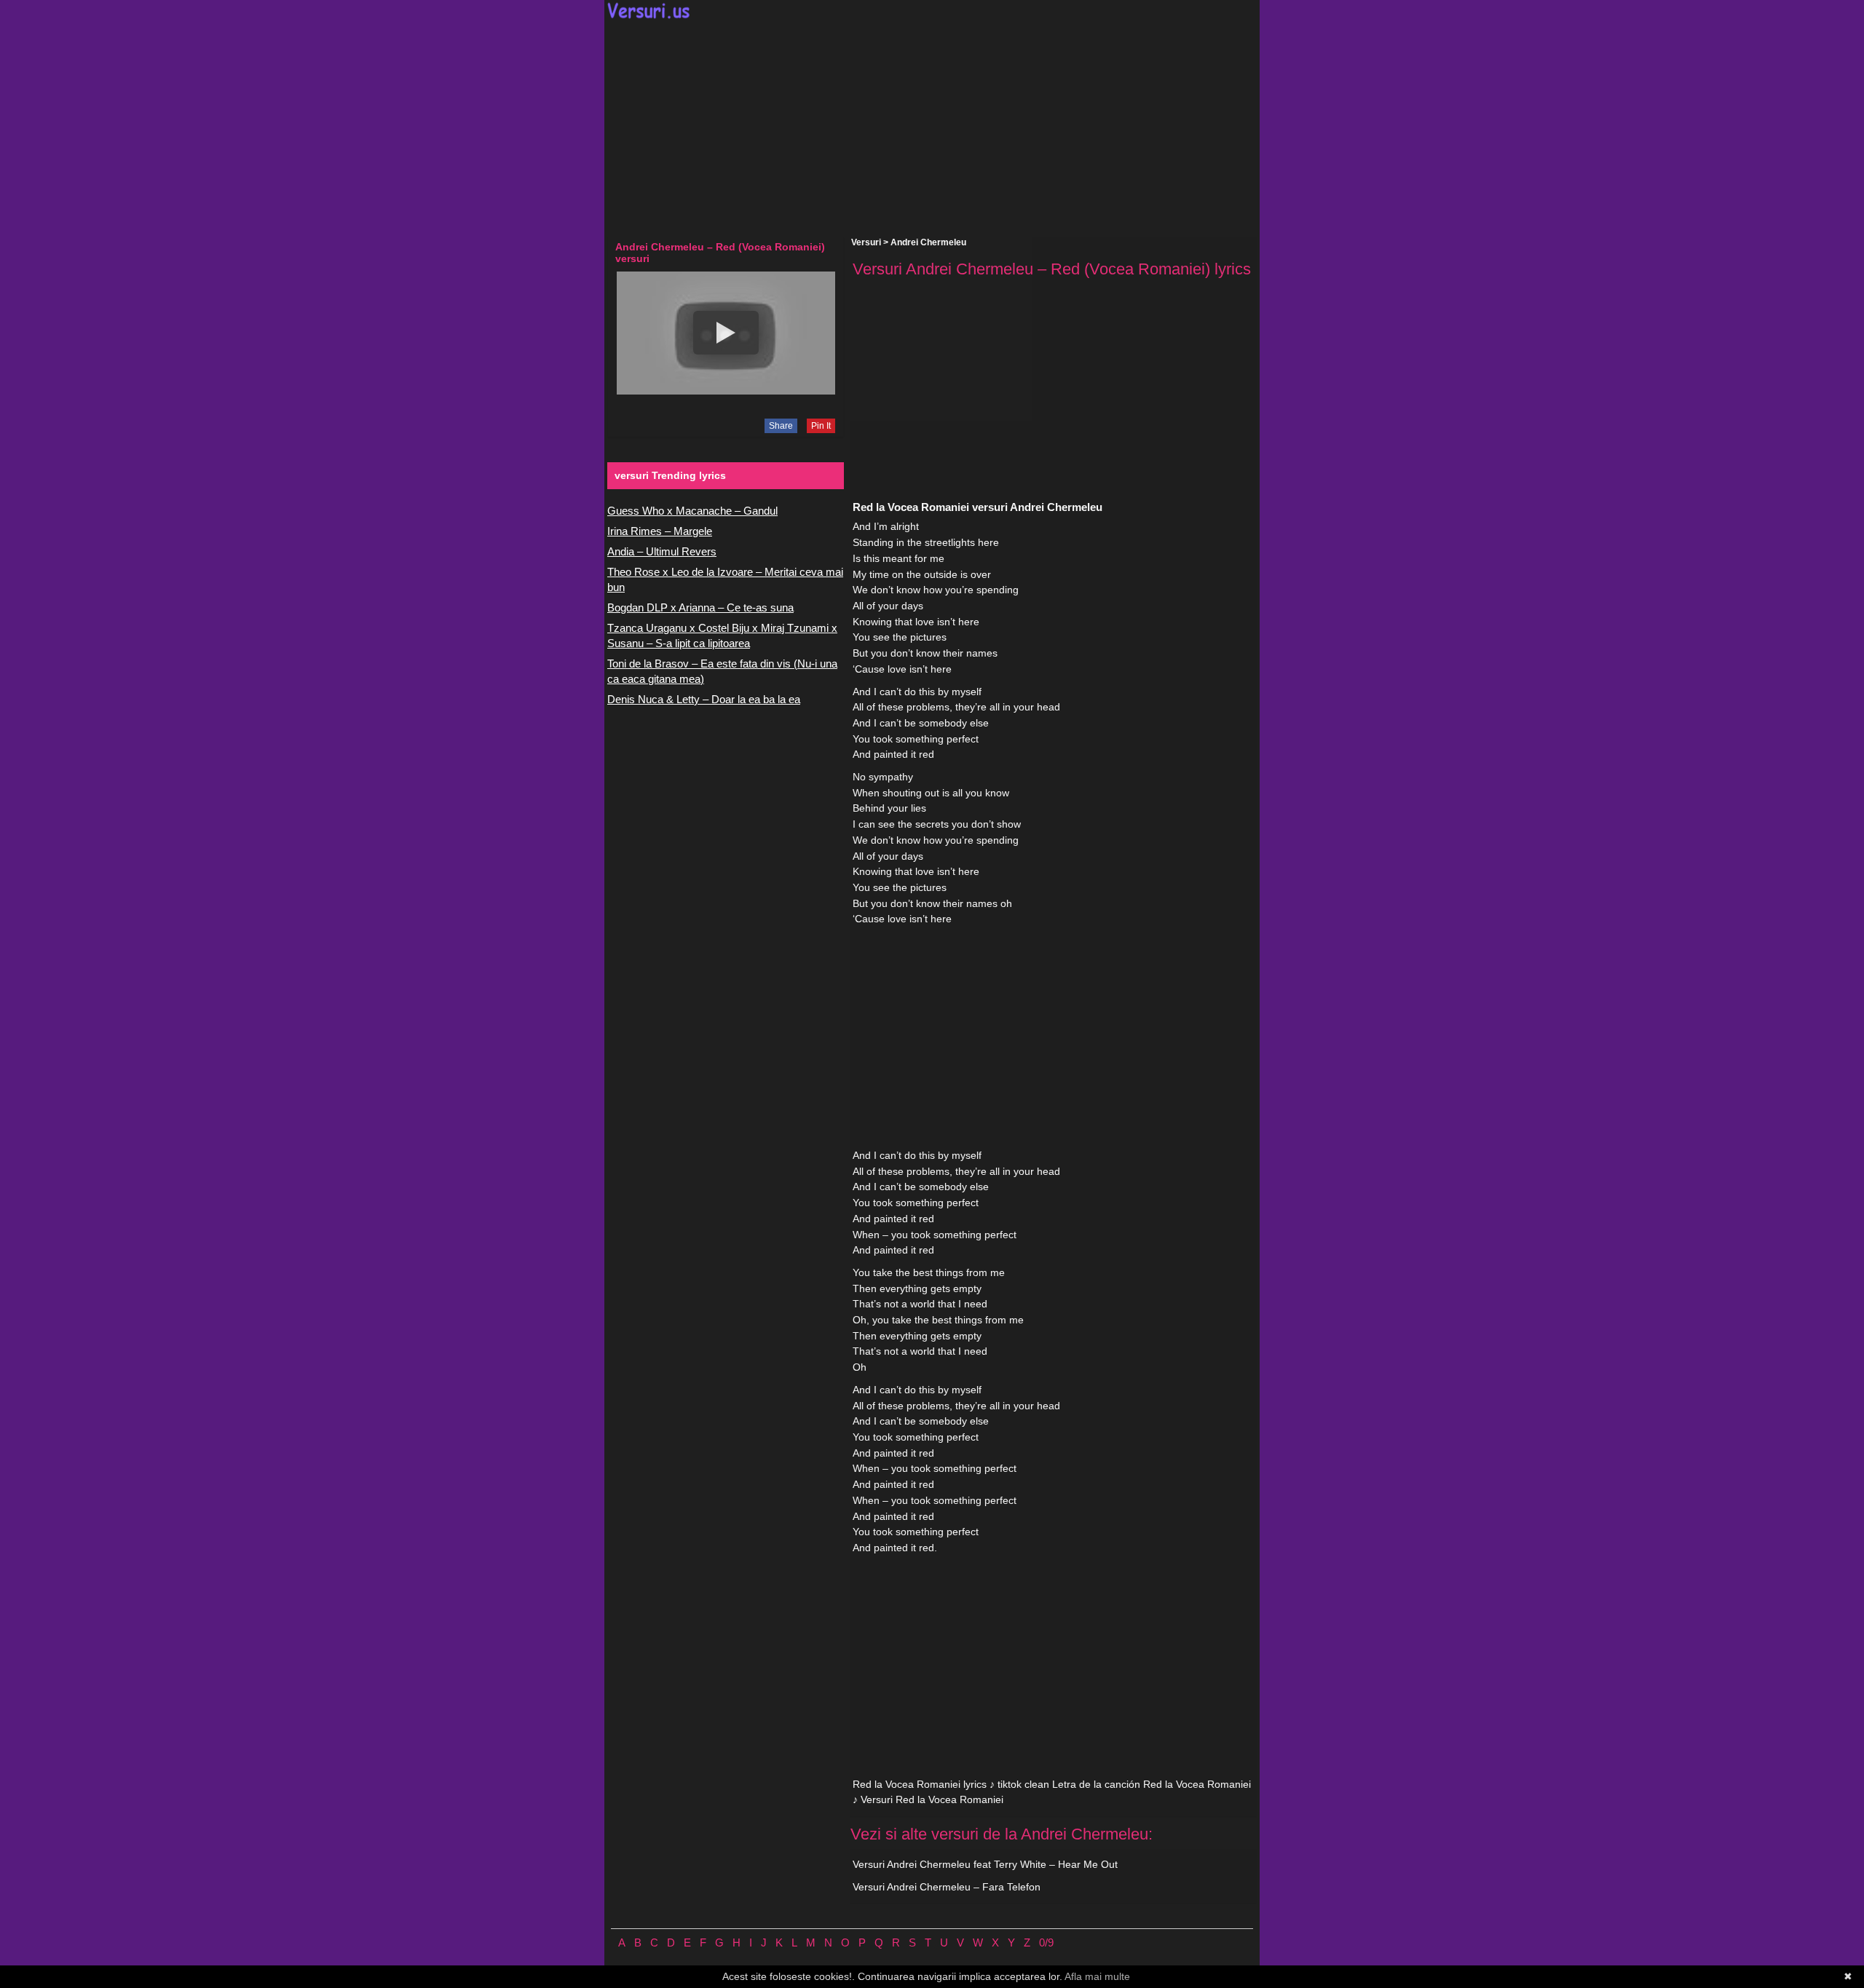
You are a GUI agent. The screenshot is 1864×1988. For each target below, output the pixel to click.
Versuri (866, 242)
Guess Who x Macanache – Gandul (692, 511)
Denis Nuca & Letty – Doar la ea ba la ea (704, 699)
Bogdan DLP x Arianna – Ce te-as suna (700, 607)
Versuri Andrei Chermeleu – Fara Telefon (947, 1887)
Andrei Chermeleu (928, 242)
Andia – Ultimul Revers (662, 551)
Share (781, 426)
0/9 (1046, 1943)
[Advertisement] (932, 128)
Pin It (821, 426)
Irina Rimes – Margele (660, 531)
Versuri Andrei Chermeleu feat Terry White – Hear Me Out (985, 1864)
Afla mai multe (1097, 1976)
